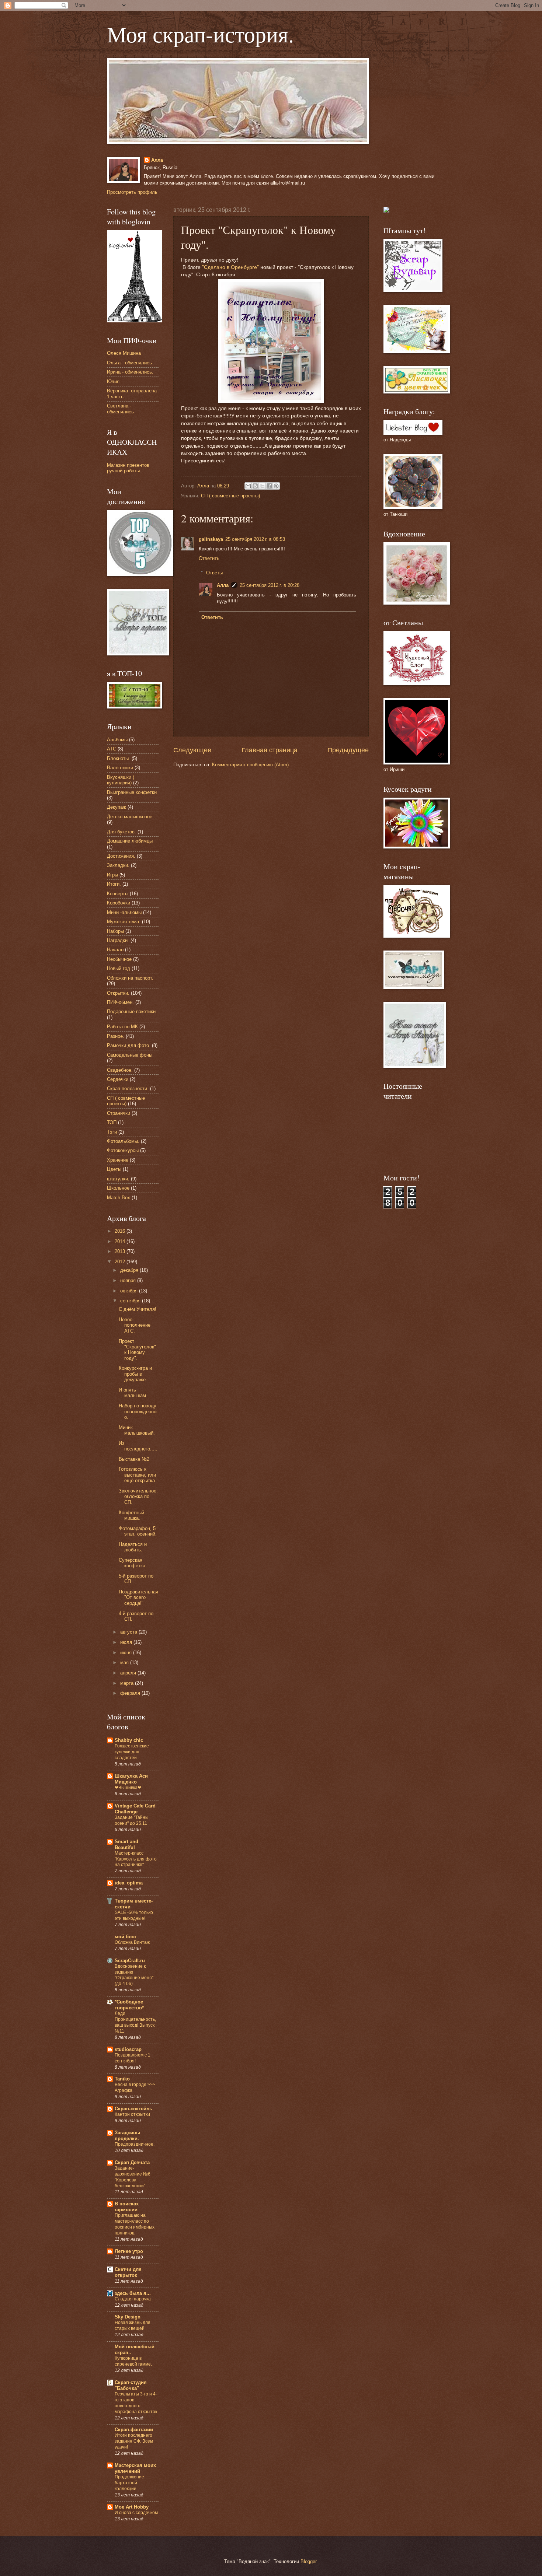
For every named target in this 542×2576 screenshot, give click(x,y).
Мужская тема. (124, 922)
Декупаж (117, 807)
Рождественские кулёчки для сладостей (132, 1752)
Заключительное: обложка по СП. (138, 1497)
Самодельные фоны (130, 1055)
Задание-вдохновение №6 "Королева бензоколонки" (133, 2177)
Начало (115, 950)
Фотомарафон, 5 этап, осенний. (138, 1531)
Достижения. (121, 856)
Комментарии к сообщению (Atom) (250, 765)
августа (129, 1632)
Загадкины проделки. (127, 2136)
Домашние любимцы (130, 841)
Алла (157, 160)
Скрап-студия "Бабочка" (131, 2385)
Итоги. (114, 884)
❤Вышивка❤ (128, 1788)
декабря (130, 1270)
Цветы (114, 1169)
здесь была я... (133, 2293)
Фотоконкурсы (123, 1150)
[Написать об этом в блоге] (255, 486)
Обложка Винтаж (132, 1942)
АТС (112, 749)
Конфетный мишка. (131, 1515)
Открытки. (118, 993)
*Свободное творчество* (129, 2005)
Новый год (119, 968)
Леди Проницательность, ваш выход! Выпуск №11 (135, 2022)
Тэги (112, 1132)
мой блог (126, 1937)
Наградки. (118, 940)
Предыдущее (348, 750)
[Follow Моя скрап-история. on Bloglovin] (135, 321)
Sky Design (128, 2317)
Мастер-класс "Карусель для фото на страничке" (136, 1859)
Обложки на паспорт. (130, 978)
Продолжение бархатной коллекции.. (129, 2483)
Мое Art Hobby (132, 2507)
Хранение (118, 1160)
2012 (121, 1262)
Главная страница (270, 750)
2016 (121, 1231)
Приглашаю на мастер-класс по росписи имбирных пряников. (135, 2224)
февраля (131, 1693)
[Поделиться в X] (262, 486)
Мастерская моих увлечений (135, 2468)
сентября (131, 1301)
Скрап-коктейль (133, 2109)
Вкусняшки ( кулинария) (121, 780)
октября (130, 1291)
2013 (121, 1251)
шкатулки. (118, 1179)
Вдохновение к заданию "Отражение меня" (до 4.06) (134, 1975)
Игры (112, 875)
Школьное (118, 1188)
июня (127, 1653)
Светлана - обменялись (120, 409)
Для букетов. (121, 832)
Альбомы (117, 740)
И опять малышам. (133, 1393)
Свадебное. (120, 1070)
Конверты (118, 894)
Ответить (209, 558)
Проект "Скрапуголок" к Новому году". (137, 1350)
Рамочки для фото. (129, 1045)
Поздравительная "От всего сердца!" (138, 1597)
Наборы (115, 931)
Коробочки (119, 903)
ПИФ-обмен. (120, 1002)
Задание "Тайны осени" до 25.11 (132, 1820)
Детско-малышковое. (130, 817)
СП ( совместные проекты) (230, 496)
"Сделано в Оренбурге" (230, 267)
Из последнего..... (138, 1446)
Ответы (214, 572)
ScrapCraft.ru (130, 1961)
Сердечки (118, 1079)
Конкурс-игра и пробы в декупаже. (135, 1374)
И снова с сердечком (136, 2513)
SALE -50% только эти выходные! (134, 1915)
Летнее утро (129, 2251)
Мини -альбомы (124, 912)
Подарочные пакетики (131, 1011)
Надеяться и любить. (133, 1547)
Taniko (122, 2079)
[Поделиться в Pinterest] (276, 486)
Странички (119, 1113)
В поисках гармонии (127, 2207)
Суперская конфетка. (133, 1563)
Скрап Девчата (132, 2162)
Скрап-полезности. (128, 1088)
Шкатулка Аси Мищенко (131, 1779)
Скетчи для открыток (128, 2272)
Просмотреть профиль (132, 192)
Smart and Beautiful (126, 1844)
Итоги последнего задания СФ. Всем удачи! (134, 2441)
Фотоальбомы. (123, 1141)
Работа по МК (122, 1027)
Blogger (308, 2561)
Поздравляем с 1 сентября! (133, 2058)
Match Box (119, 1198)
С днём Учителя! (138, 1309)
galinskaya (211, 539)
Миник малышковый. (137, 1430)
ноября (129, 1280)
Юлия (113, 381)
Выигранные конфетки (132, 792)
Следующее (192, 750)
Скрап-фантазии (134, 2430)
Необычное (119, 959)
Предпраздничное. (135, 2144)
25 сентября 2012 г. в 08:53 (255, 539)
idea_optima (129, 1883)
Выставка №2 (134, 1459)
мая (125, 1662)
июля (127, 1642)
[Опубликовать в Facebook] (269, 486)
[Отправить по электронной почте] (248, 486)
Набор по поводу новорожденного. (138, 1411)
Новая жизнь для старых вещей (133, 2325)
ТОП (112, 1122)
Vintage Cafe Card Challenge (135, 1809)
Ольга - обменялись (129, 363)
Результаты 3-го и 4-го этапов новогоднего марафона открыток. (136, 2403)
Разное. (116, 1036)
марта (128, 1683)
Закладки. (118, 865)
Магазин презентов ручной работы (128, 468)
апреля (129, 1673)
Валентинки (120, 768)
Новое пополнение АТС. (135, 1325)
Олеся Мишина (124, 353)
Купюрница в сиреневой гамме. (133, 2361)
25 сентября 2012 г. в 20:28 (270, 585)
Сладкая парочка (133, 2299)
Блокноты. (119, 758)
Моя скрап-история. (200, 34)
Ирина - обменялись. (130, 372)
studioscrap (128, 2049)
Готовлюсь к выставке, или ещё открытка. (138, 1475)
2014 (121, 1241)
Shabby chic (129, 1740)
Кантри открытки (132, 2114)
